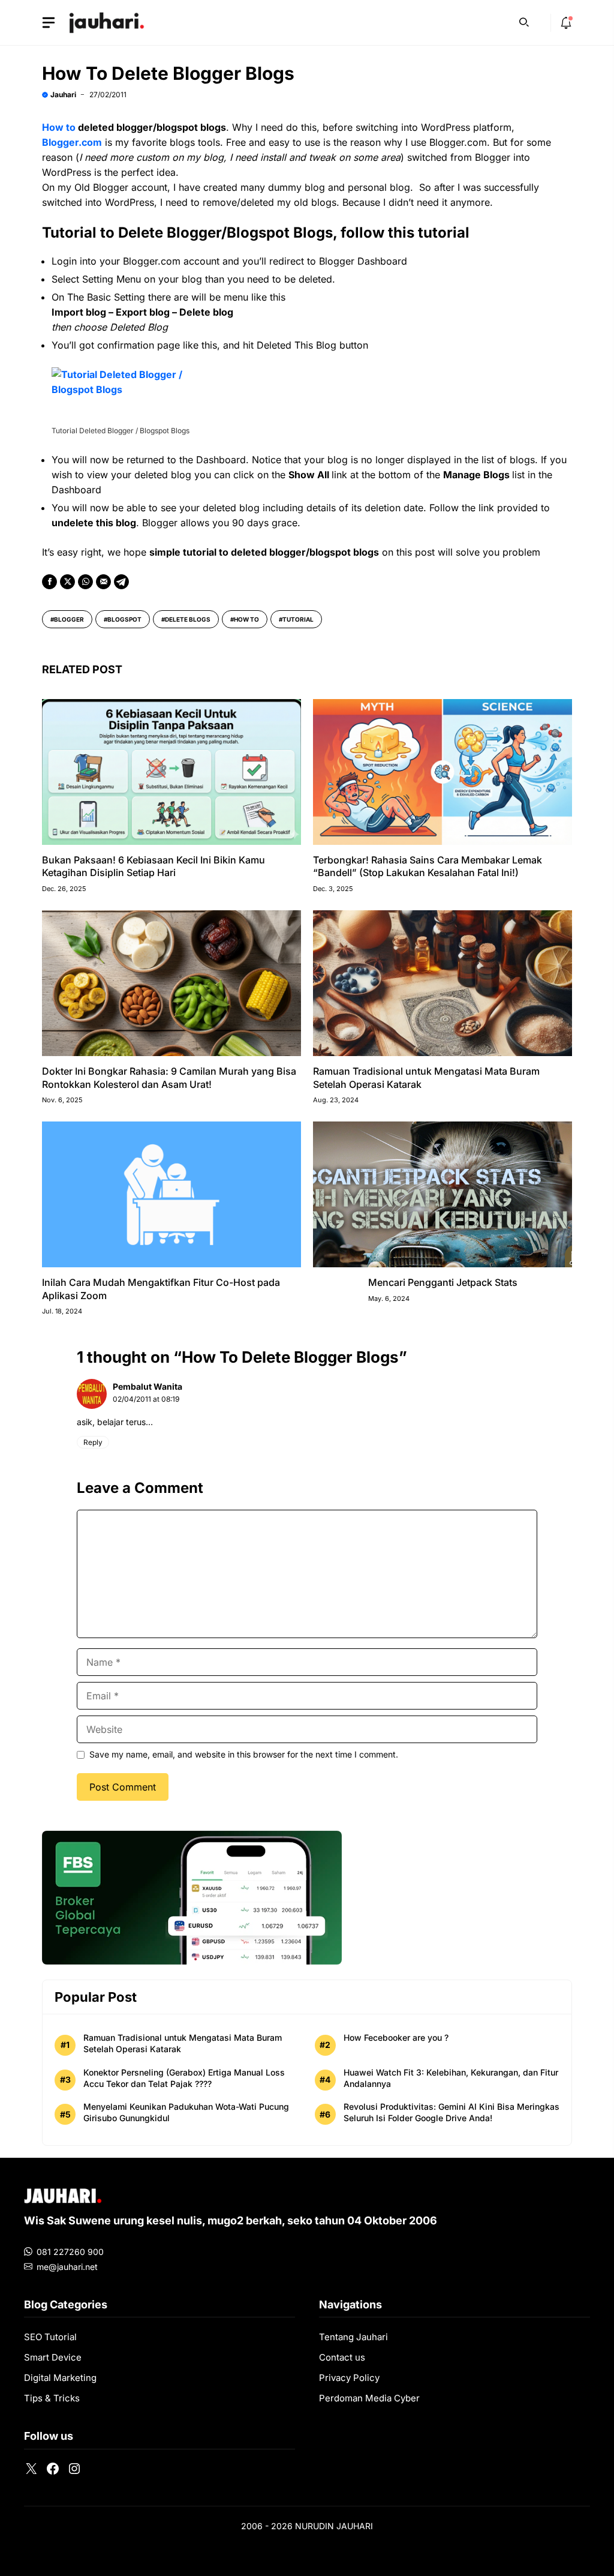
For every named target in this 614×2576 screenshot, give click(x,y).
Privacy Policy (349, 2378)
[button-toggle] (49, 23)
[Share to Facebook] (49, 582)
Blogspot (124, 619)
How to (59, 127)
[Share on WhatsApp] (85, 582)
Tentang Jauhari (353, 2337)
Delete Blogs (188, 619)
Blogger (69, 619)
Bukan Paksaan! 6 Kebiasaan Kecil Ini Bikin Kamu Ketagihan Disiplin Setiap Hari (153, 866)
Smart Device (53, 2357)
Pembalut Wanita (148, 1386)
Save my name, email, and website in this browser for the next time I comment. (244, 1754)
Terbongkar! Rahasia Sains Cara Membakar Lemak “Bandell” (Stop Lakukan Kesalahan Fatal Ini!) (428, 866)
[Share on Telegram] (121, 582)
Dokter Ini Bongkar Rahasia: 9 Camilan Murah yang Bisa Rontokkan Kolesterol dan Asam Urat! (169, 1078)
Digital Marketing (60, 2378)
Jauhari (63, 95)
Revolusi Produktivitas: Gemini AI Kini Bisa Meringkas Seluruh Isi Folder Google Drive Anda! (452, 2112)
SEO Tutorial (50, 2337)
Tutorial (298, 619)
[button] (524, 21)
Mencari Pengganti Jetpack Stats (443, 1282)
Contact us (342, 2357)
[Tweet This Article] (67, 582)
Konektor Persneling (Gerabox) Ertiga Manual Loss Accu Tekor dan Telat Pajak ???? (184, 2078)
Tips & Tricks (52, 2398)
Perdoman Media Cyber (369, 2398)
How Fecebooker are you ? (396, 2037)
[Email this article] (103, 582)
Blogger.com (72, 142)
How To (246, 619)
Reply (93, 1442)
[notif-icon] (566, 23)
